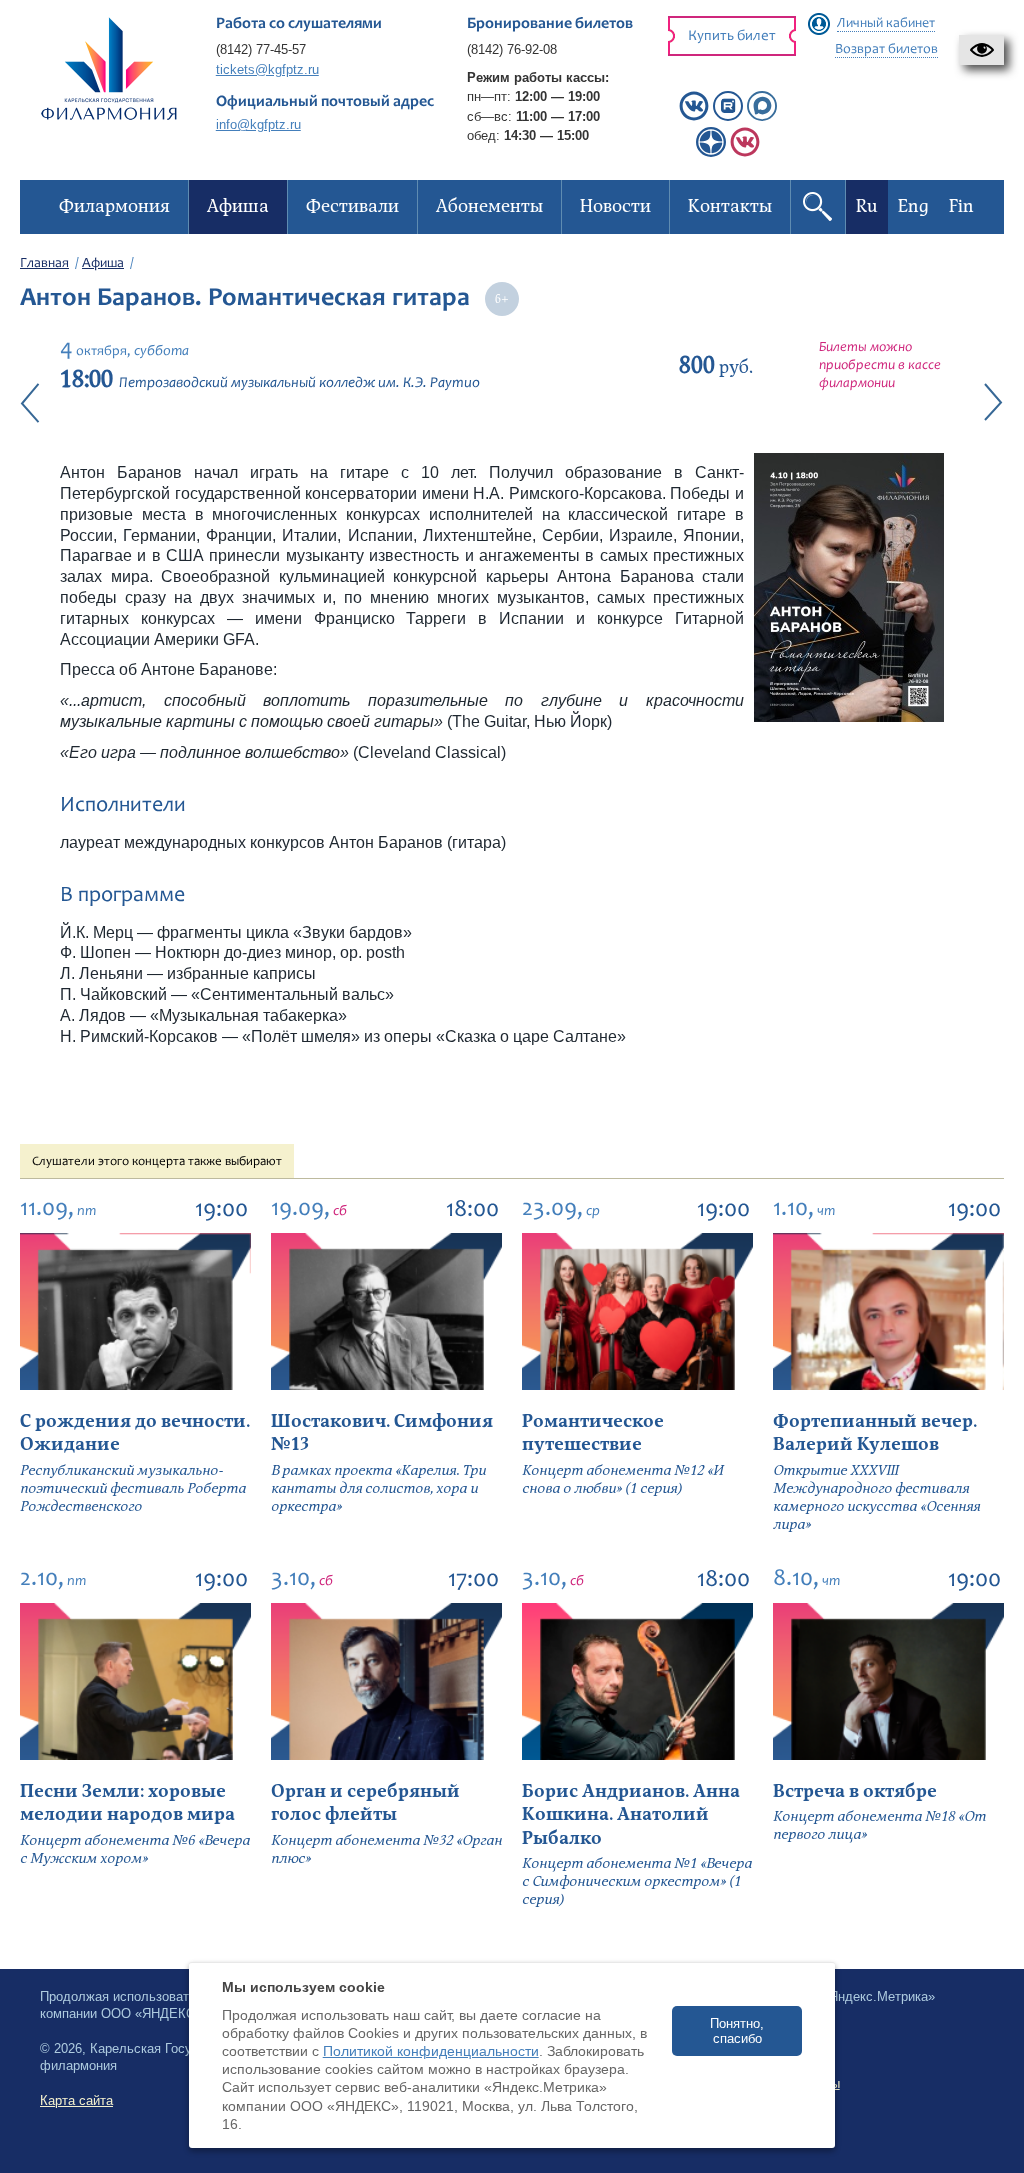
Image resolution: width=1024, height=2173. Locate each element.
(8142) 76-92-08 (512, 49)
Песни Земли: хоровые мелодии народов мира (127, 1803)
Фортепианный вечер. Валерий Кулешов (875, 1433)
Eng (913, 206)
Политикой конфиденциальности (431, 2051)
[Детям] (745, 152)
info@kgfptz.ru (258, 124)
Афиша (103, 264)
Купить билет (732, 36)
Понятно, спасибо (737, 2031)
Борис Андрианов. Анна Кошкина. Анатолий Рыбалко (631, 1815)
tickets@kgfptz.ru (267, 69)
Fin (961, 206)
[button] (981, 50)
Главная (44, 264)
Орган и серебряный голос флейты (365, 1803)
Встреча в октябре (855, 1791)
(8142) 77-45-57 (261, 49)
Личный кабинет (886, 24)
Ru (867, 206)
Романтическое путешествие (593, 1433)
